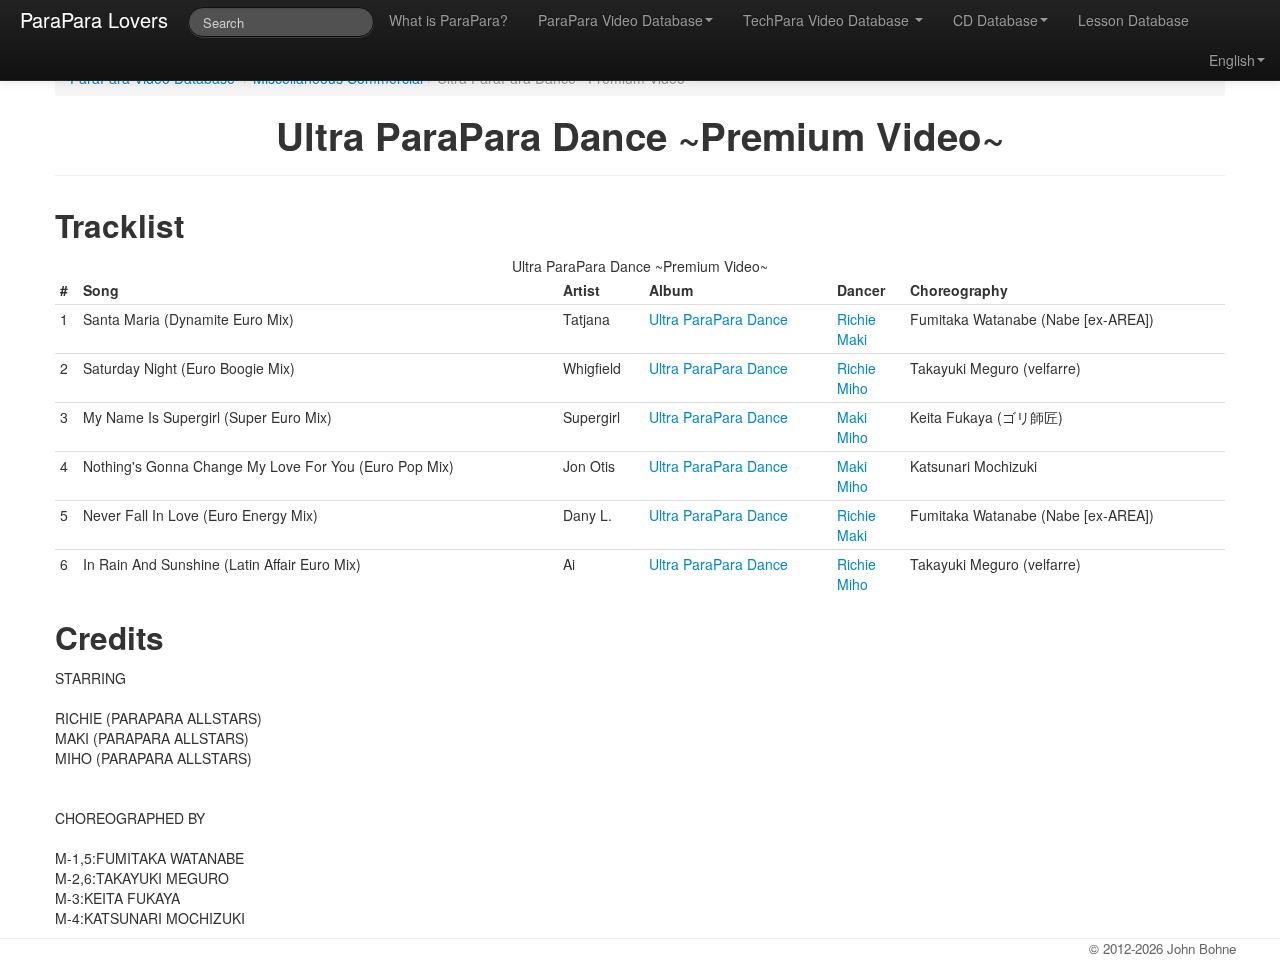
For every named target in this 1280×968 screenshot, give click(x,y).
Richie (856, 319)
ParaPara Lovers (94, 19)
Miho (852, 388)
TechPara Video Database (828, 20)
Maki (852, 339)
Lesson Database (1133, 20)
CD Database (995, 20)
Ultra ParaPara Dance (718, 319)
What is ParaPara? (448, 20)
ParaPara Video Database (620, 20)
